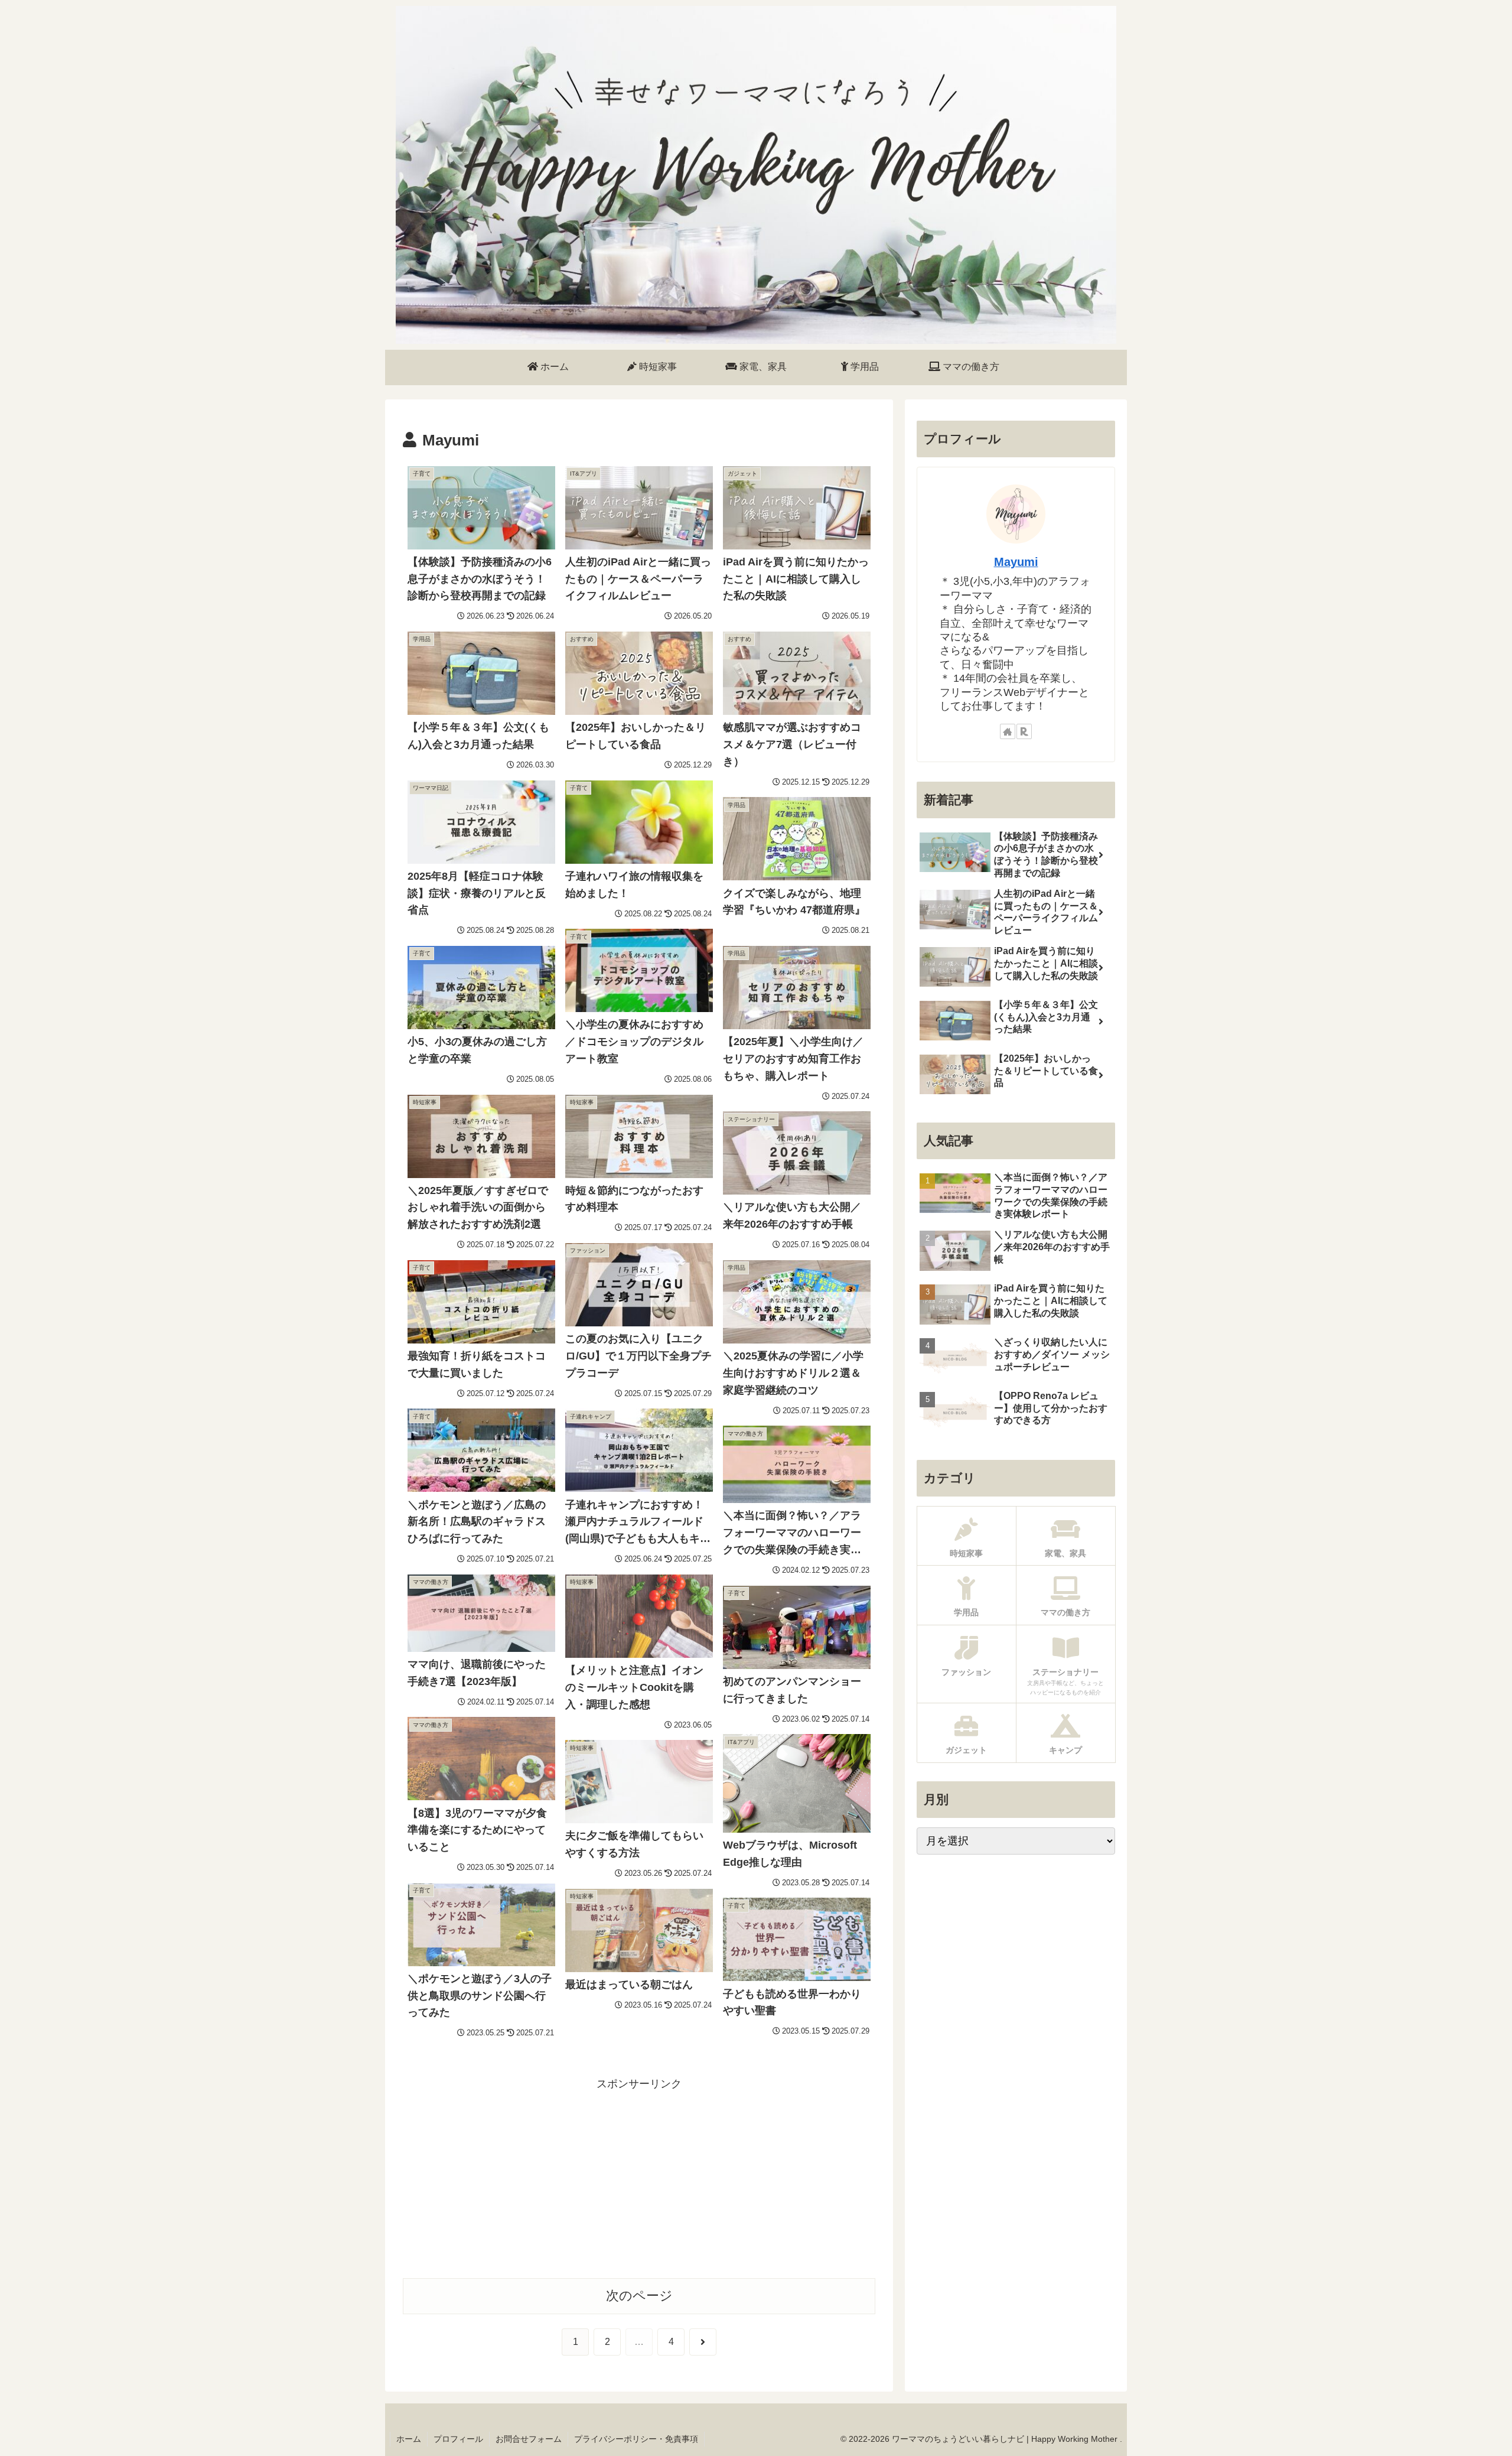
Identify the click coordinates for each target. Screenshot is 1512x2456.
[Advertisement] (639, 2176)
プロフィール (458, 2439)
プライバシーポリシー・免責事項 (636, 2439)
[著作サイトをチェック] (1008, 731)
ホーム (409, 2439)
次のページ (639, 2296)
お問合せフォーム (529, 2439)
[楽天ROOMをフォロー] (1024, 731)
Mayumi (1016, 562)
